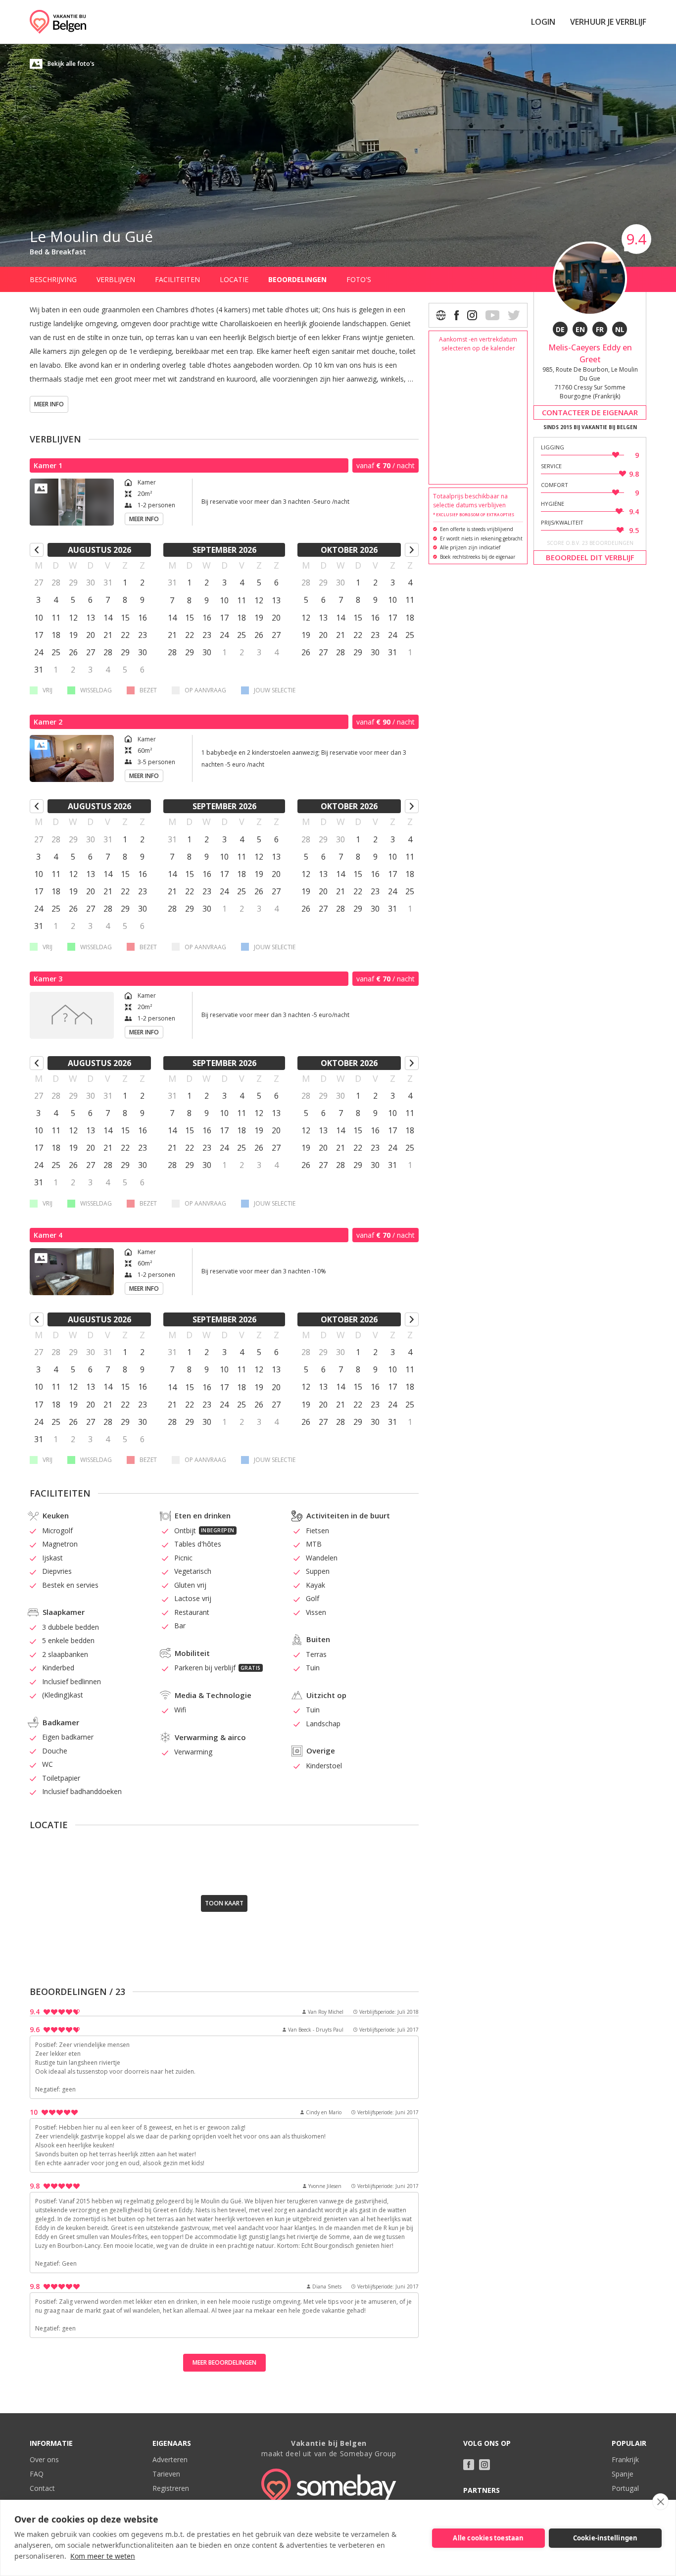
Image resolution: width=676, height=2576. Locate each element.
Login (543, 22)
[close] (660, 2502)
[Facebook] (457, 315)
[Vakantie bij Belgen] (58, 22)
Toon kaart (224, 1903)
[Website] (441, 315)
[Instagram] (472, 315)
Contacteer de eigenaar (590, 412)
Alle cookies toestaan (488, 2538)
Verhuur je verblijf (608, 22)
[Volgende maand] (412, 550)
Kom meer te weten (103, 2556)
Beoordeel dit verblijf (590, 557)
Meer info (49, 404)
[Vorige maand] (37, 550)
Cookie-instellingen (605, 2538)
